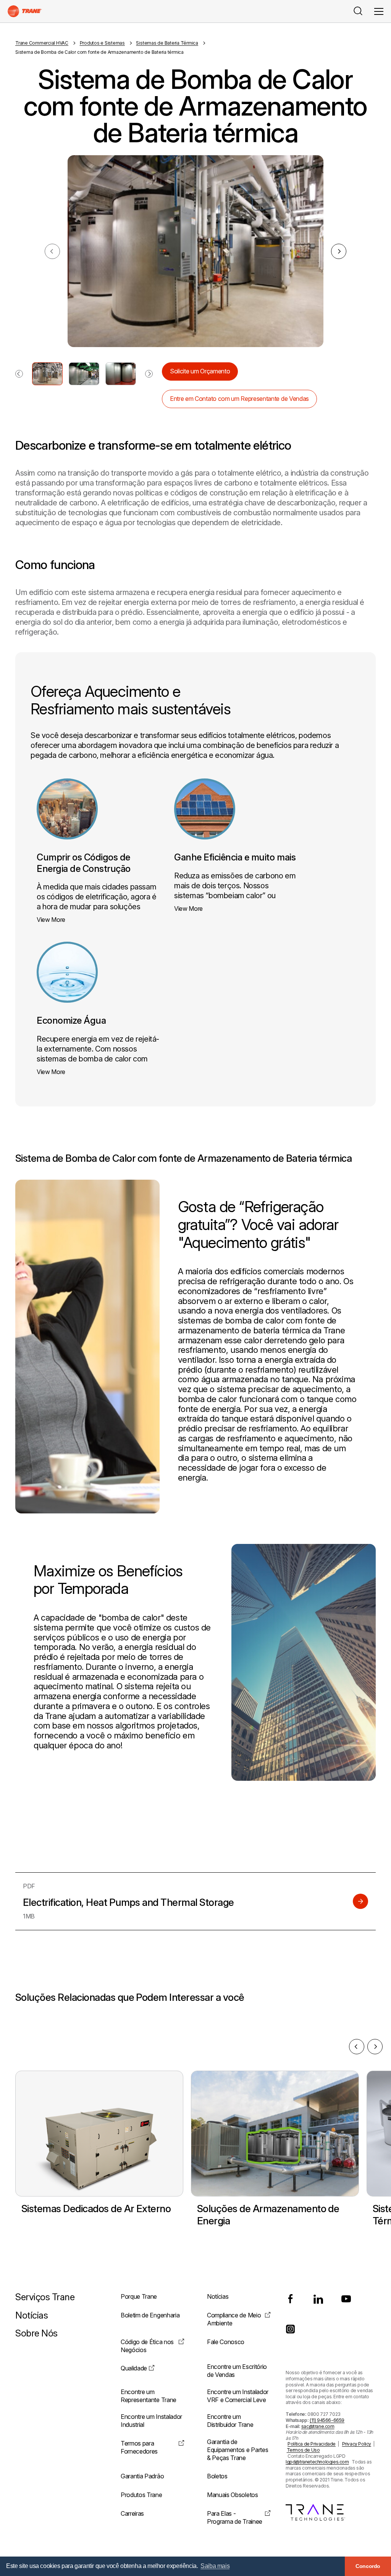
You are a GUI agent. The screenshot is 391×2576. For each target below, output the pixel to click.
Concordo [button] (368, 2566)
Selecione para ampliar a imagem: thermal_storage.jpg (121, 374)
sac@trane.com (318, 2426)
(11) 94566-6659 (327, 2420)
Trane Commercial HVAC (42, 43)
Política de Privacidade (312, 2444)
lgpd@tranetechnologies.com (317, 2462)
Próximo (339, 251)
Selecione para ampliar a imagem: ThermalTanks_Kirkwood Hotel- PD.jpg (47, 374)
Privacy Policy (357, 2444)
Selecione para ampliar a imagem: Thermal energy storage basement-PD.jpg (84, 374)
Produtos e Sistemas (102, 43)
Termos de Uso (303, 2450)
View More (51, 920)
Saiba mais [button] (215, 2566)
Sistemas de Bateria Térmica (167, 43)
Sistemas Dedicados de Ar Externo (96, 2209)
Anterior (357, 2047)
